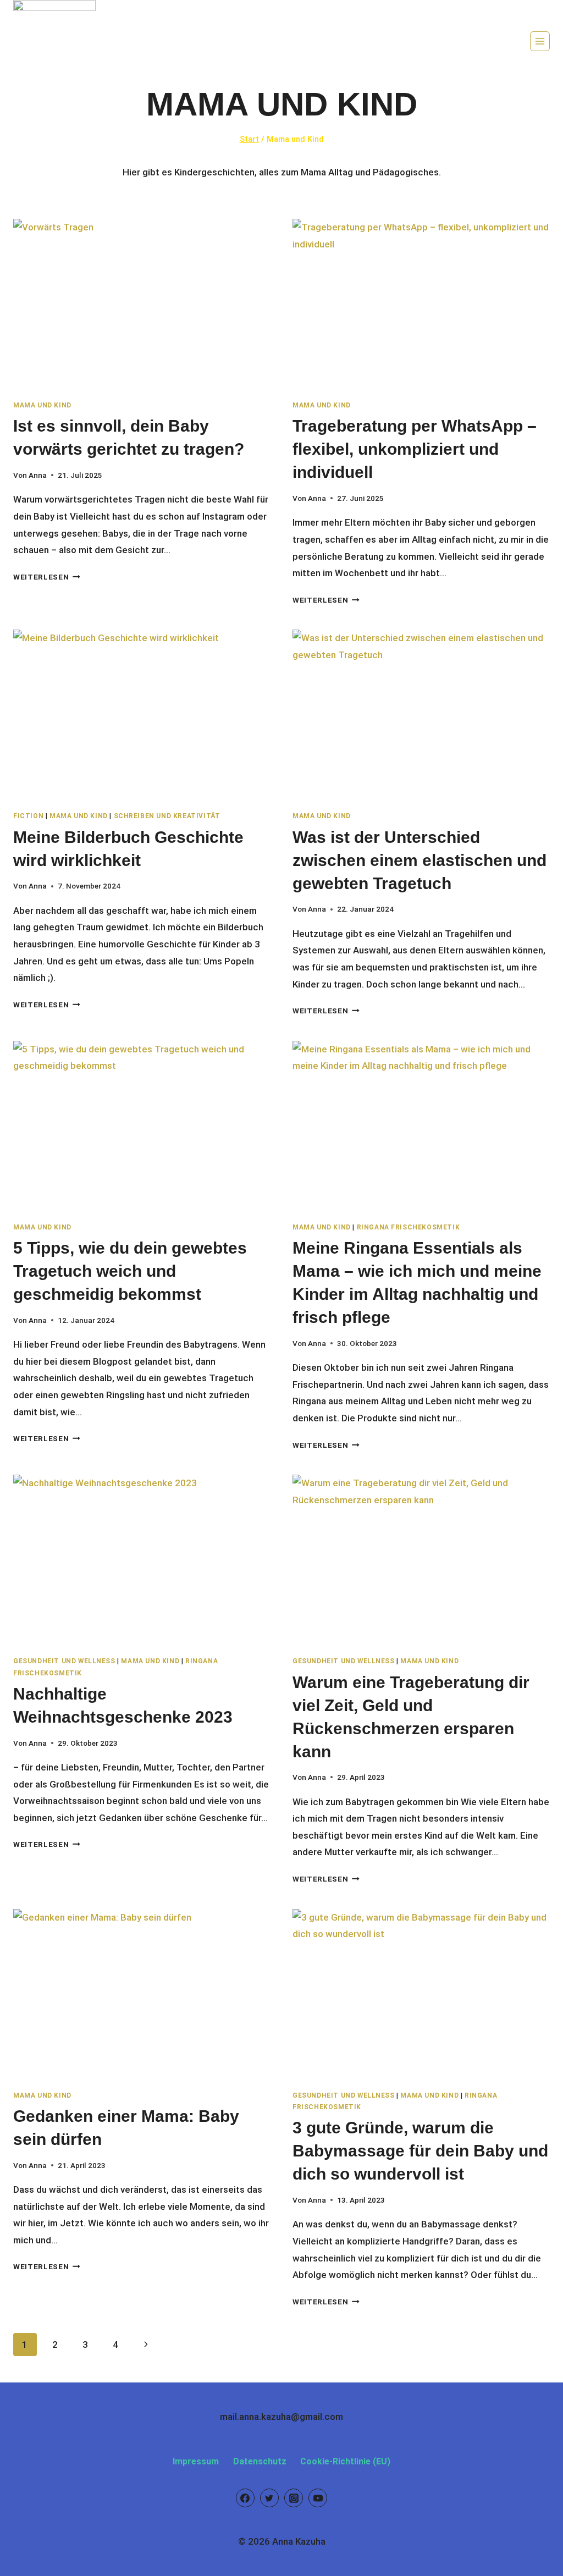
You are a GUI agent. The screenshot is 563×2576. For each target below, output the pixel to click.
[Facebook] (245, 2498)
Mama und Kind (42, 405)
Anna (38, 475)
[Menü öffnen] (540, 41)
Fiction (28, 816)
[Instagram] (294, 2498)
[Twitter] (269, 2498)
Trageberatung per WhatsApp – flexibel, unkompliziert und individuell (415, 449)
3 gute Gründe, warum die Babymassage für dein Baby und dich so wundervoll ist (420, 2151)
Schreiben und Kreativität (167, 816)
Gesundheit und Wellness (64, 1661)
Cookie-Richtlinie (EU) (345, 2461)
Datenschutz (260, 2461)
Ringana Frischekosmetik (409, 1227)
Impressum (196, 2461)
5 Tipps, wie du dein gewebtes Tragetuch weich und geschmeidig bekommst (130, 1271)
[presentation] (142, 305)
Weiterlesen (47, 577)
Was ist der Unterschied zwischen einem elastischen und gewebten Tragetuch (420, 860)
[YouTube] (318, 2498)
